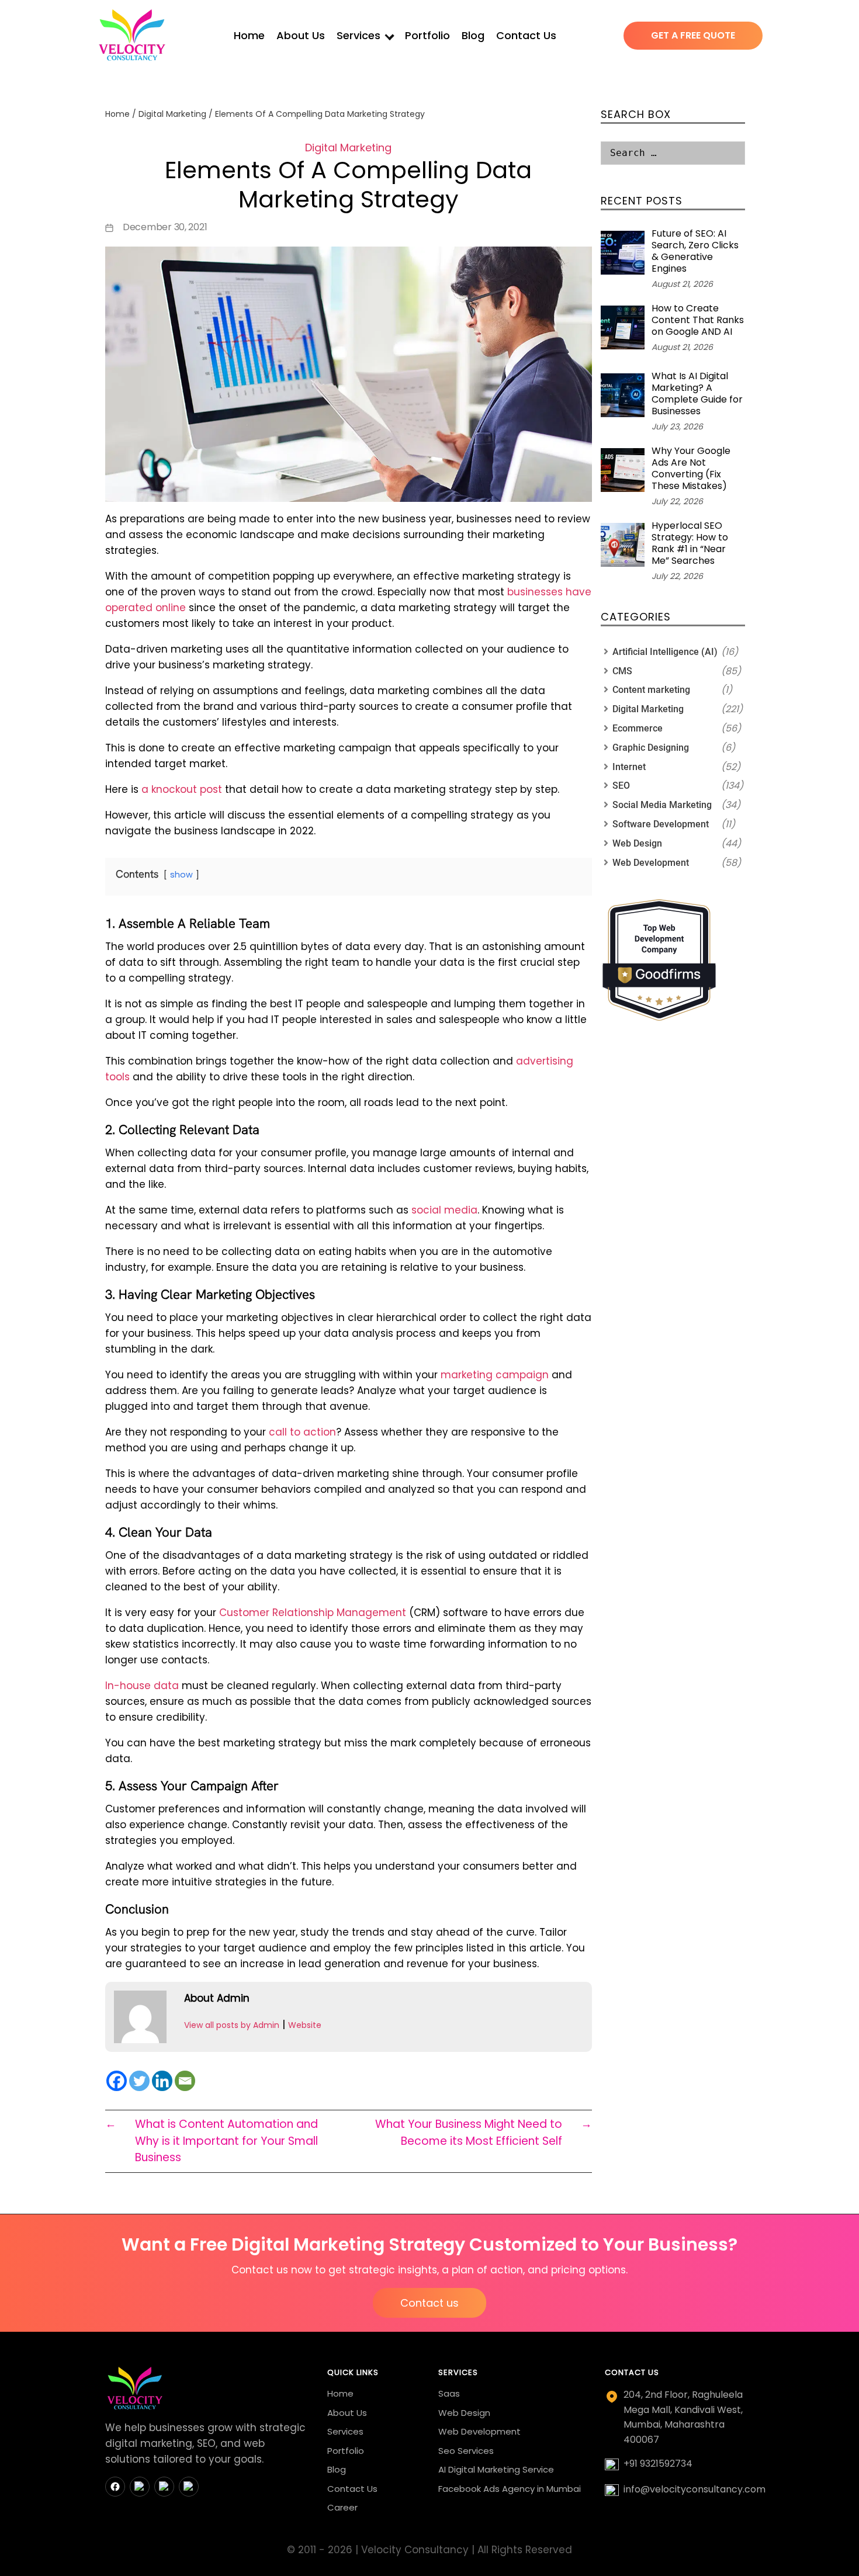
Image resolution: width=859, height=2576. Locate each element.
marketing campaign (495, 1375)
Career (342, 2507)
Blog (473, 35)
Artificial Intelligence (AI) (665, 652)
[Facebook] (117, 2081)
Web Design (637, 843)
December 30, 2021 (165, 227)
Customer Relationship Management (313, 1613)
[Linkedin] (162, 2081)
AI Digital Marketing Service (496, 2469)
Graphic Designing (651, 748)
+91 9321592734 (658, 2464)
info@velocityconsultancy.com (695, 2489)
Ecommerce (638, 728)
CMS (622, 671)
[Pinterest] (189, 2487)
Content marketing (651, 690)
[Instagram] (140, 2487)
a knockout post (182, 789)
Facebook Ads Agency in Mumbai (510, 2489)
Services (359, 35)
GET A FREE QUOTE (693, 35)
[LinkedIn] (164, 2487)
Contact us (430, 2303)
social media (444, 1210)
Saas (449, 2393)
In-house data (142, 1686)
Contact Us (526, 35)
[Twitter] (139, 2081)
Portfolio (427, 35)
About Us (301, 35)
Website (305, 2025)
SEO (621, 786)
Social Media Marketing (662, 805)
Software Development (661, 824)
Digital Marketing (172, 114)
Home (249, 35)
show (181, 875)
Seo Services (466, 2451)
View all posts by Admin (232, 2025)
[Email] (185, 2081)
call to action (302, 1432)
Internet (629, 767)
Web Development (651, 863)
